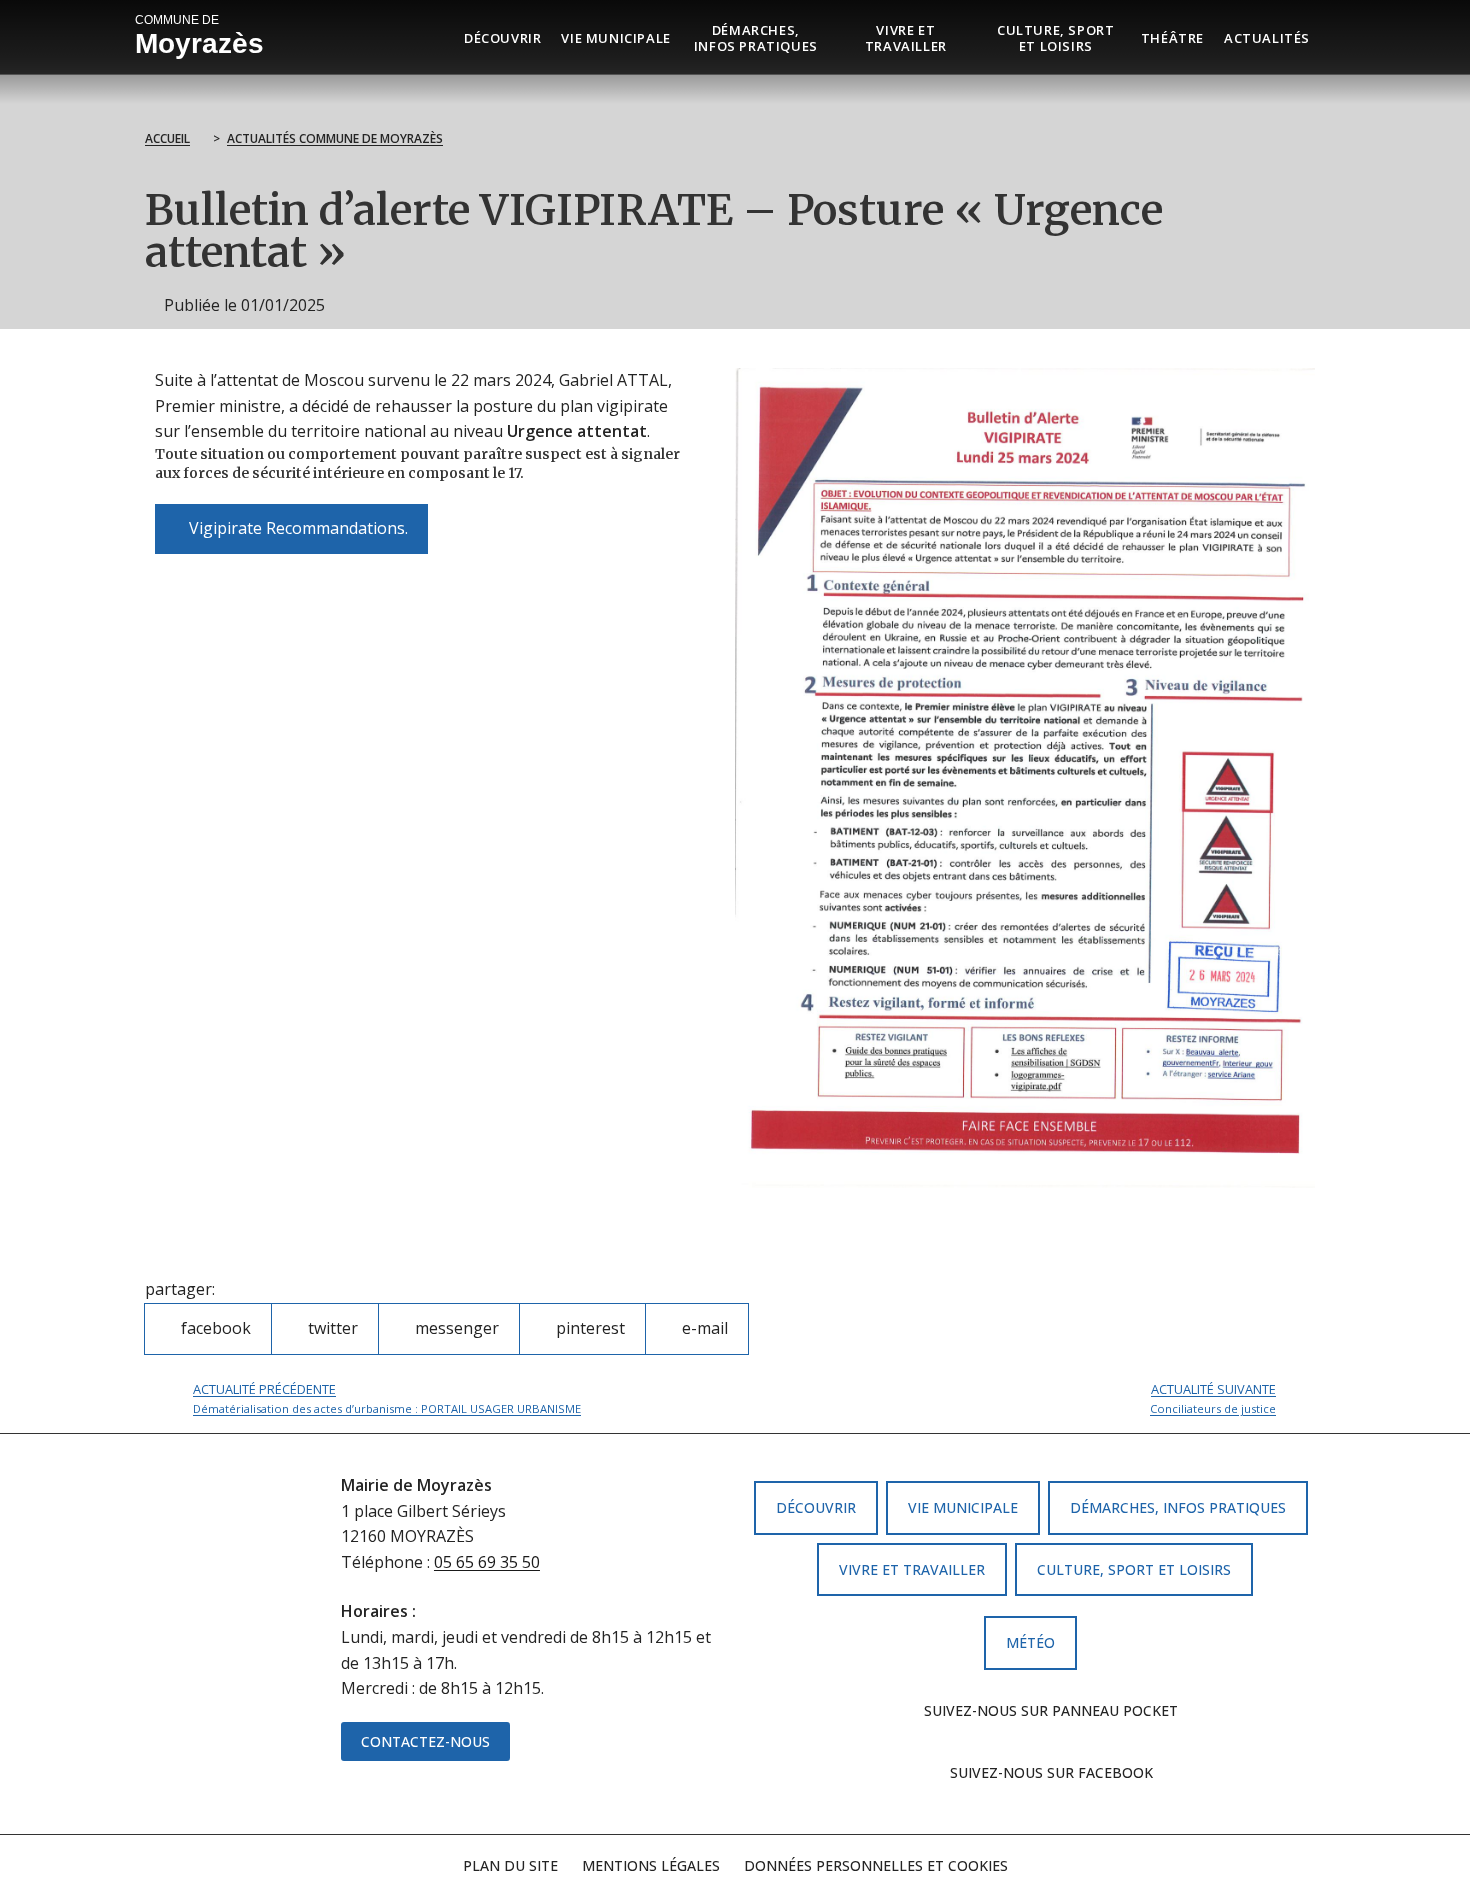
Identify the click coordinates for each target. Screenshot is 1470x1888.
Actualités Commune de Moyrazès (335, 138)
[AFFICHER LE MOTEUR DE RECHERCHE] (1335, 37)
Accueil (167, 138)
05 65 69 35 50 (487, 1562)
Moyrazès (199, 36)
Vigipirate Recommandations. (291, 521)
